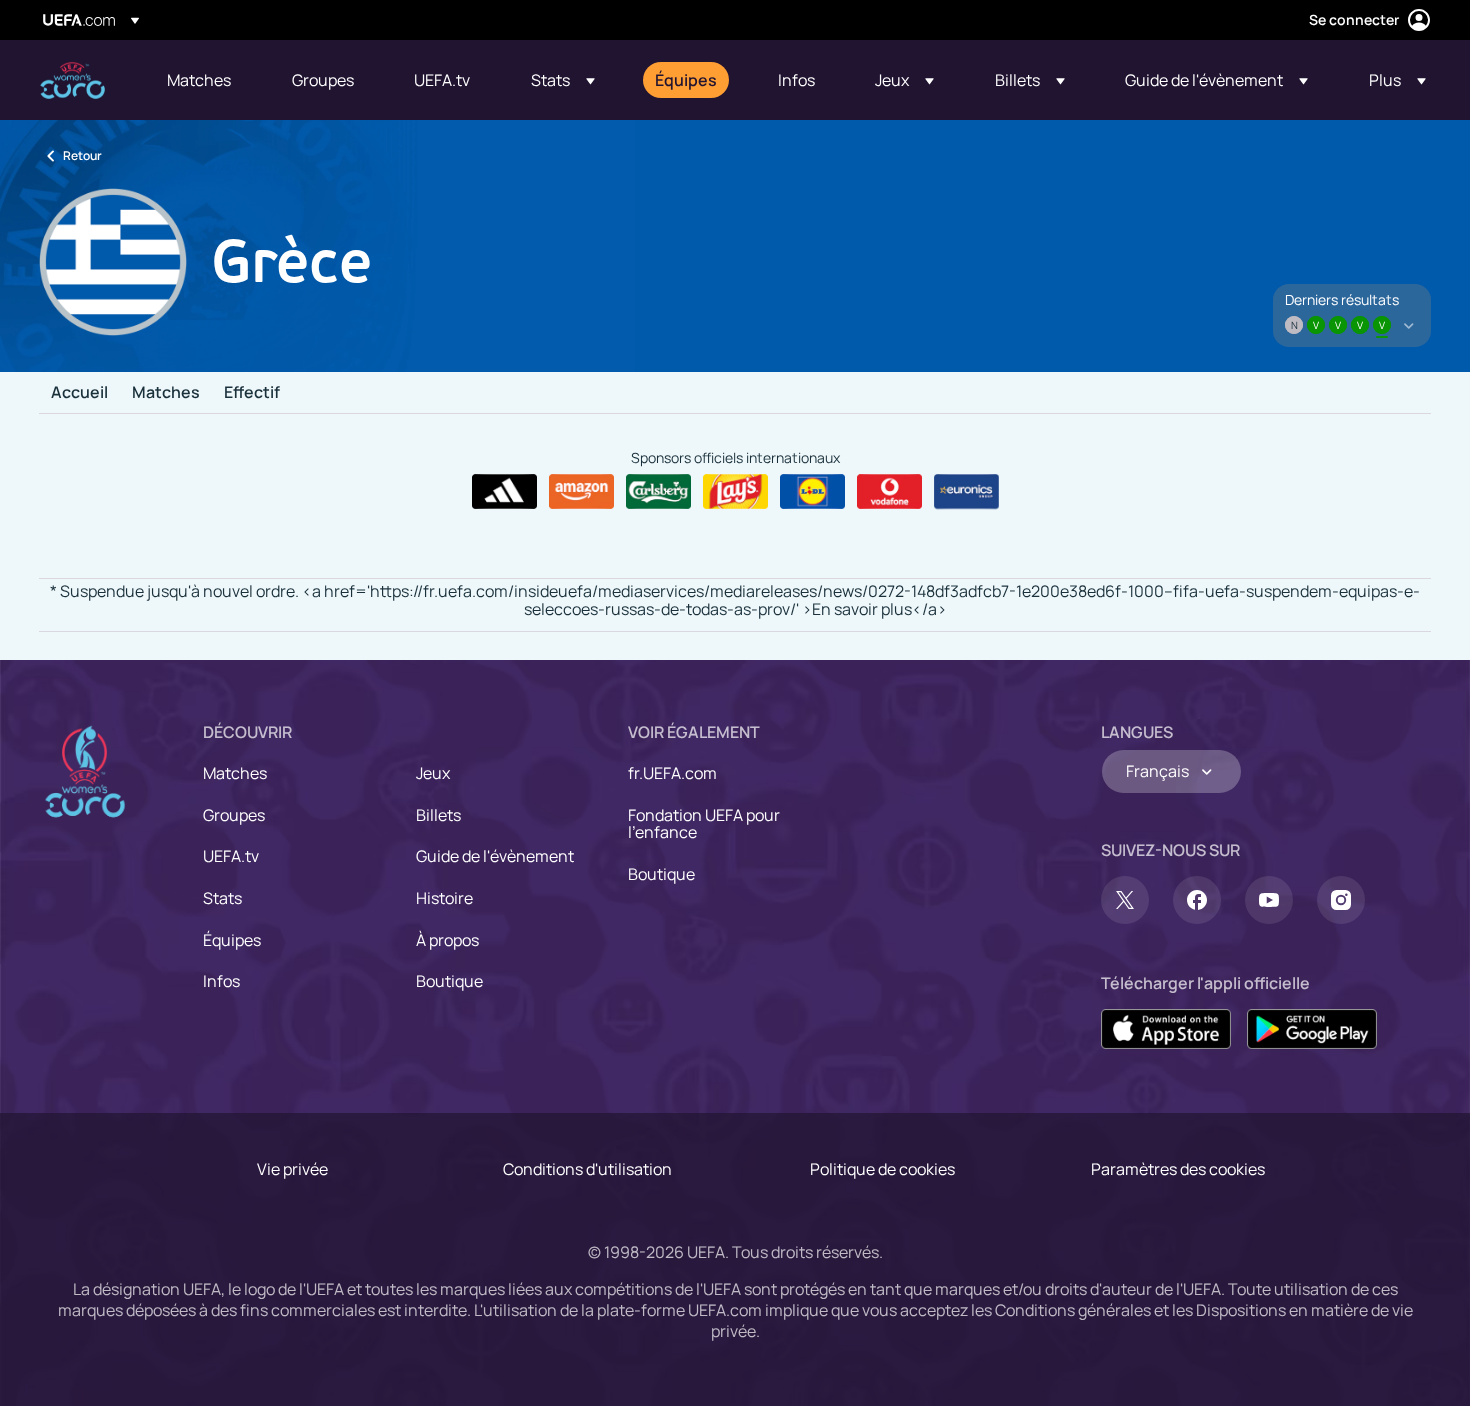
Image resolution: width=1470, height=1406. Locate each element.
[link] (199, 80)
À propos (447, 940)
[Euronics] (966, 492)
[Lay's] (735, 492)
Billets (438, 815)
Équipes (232, 940)
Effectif (252, 393)
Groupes (234, 815)
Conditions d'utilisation (587, 1169)
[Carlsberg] (658, 492)
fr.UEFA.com (672, 773)
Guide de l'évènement (495, 856)
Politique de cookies (882, 1169)
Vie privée (292, 1169)
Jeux (433, 773)
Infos (221, 981)
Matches (166, 393)
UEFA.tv (231, 856)
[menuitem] (204, 80)
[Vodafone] (889, 492)
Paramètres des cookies (1178, 1169)
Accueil (79, 393)
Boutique (449, 981)
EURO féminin (72, 80)
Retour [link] (82, 155)
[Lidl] (812, 492)
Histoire (444, 898)
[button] (563, 80)
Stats (222, 898)
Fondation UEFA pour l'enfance (704, 824)
